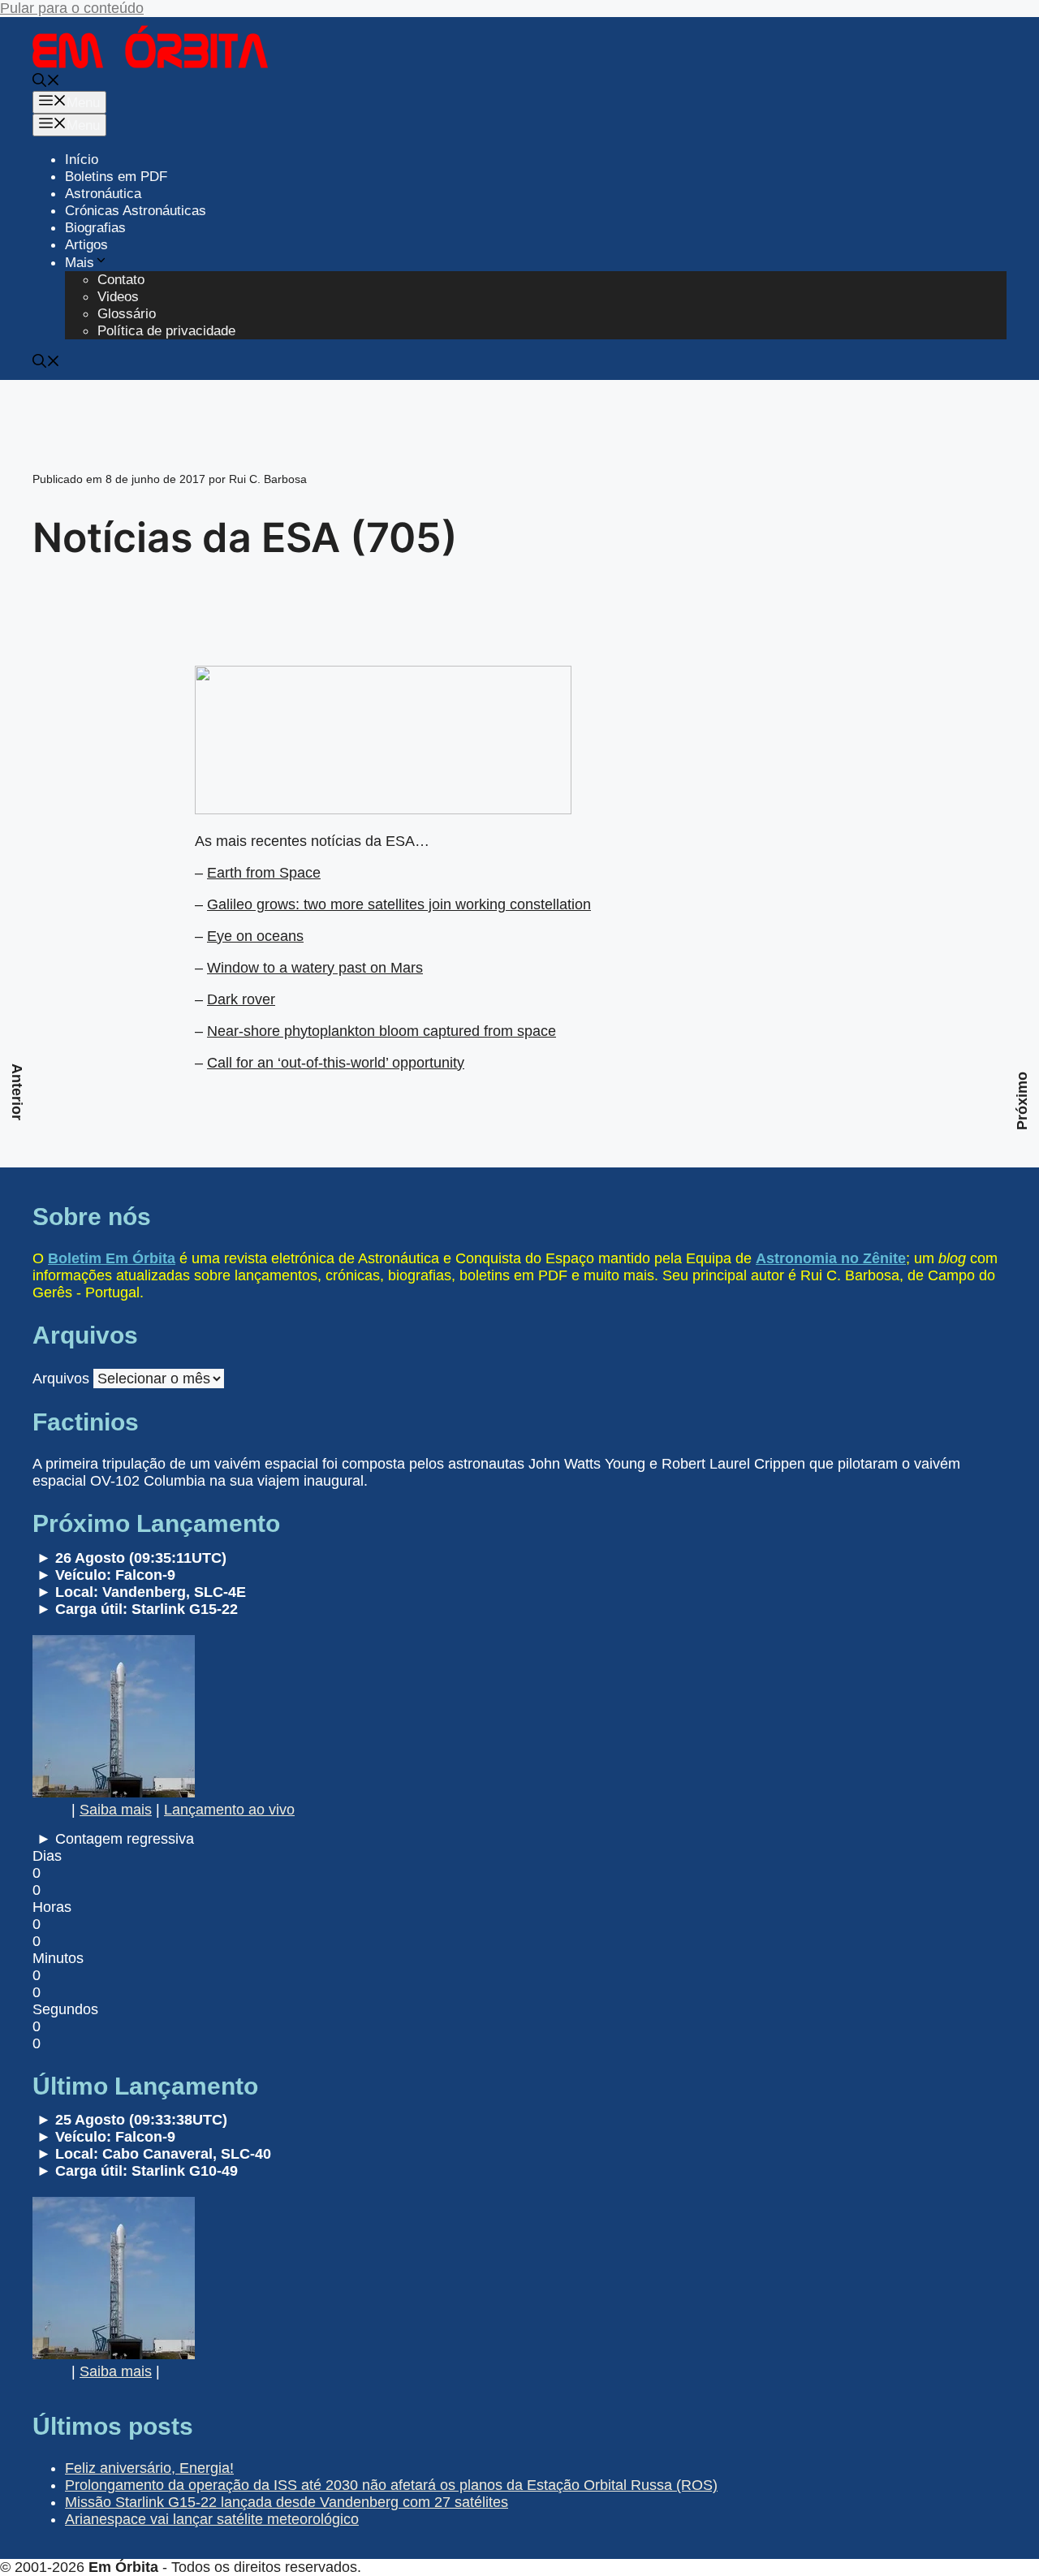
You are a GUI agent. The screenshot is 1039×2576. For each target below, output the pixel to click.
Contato (121, 280)
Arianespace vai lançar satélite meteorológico (212, 2519)
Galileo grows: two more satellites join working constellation (399, 904)
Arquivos (61, 1379)
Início (82, 160)
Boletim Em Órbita (112, 1258)
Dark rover (241, 999)
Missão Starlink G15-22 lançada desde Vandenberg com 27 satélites (287, 2502)
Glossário (127, 314)
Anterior (17, 1092)
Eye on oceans (255, 936)
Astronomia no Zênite (831, 1258)
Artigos (86, 245)
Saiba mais (116, 1810)
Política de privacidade (166, 331)
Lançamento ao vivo (229, 1810)
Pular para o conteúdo (72, 8)
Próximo (1022, 1101)
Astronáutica (103, 194)
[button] (46, 82)
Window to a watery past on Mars (315, 968)
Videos (118, 297)
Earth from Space (264, 873)
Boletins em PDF (116, 177)
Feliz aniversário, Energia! (149, 2468)
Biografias (95, 228)
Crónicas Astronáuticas (136, 211)
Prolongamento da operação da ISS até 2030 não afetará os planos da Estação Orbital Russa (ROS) (391, 2485)
